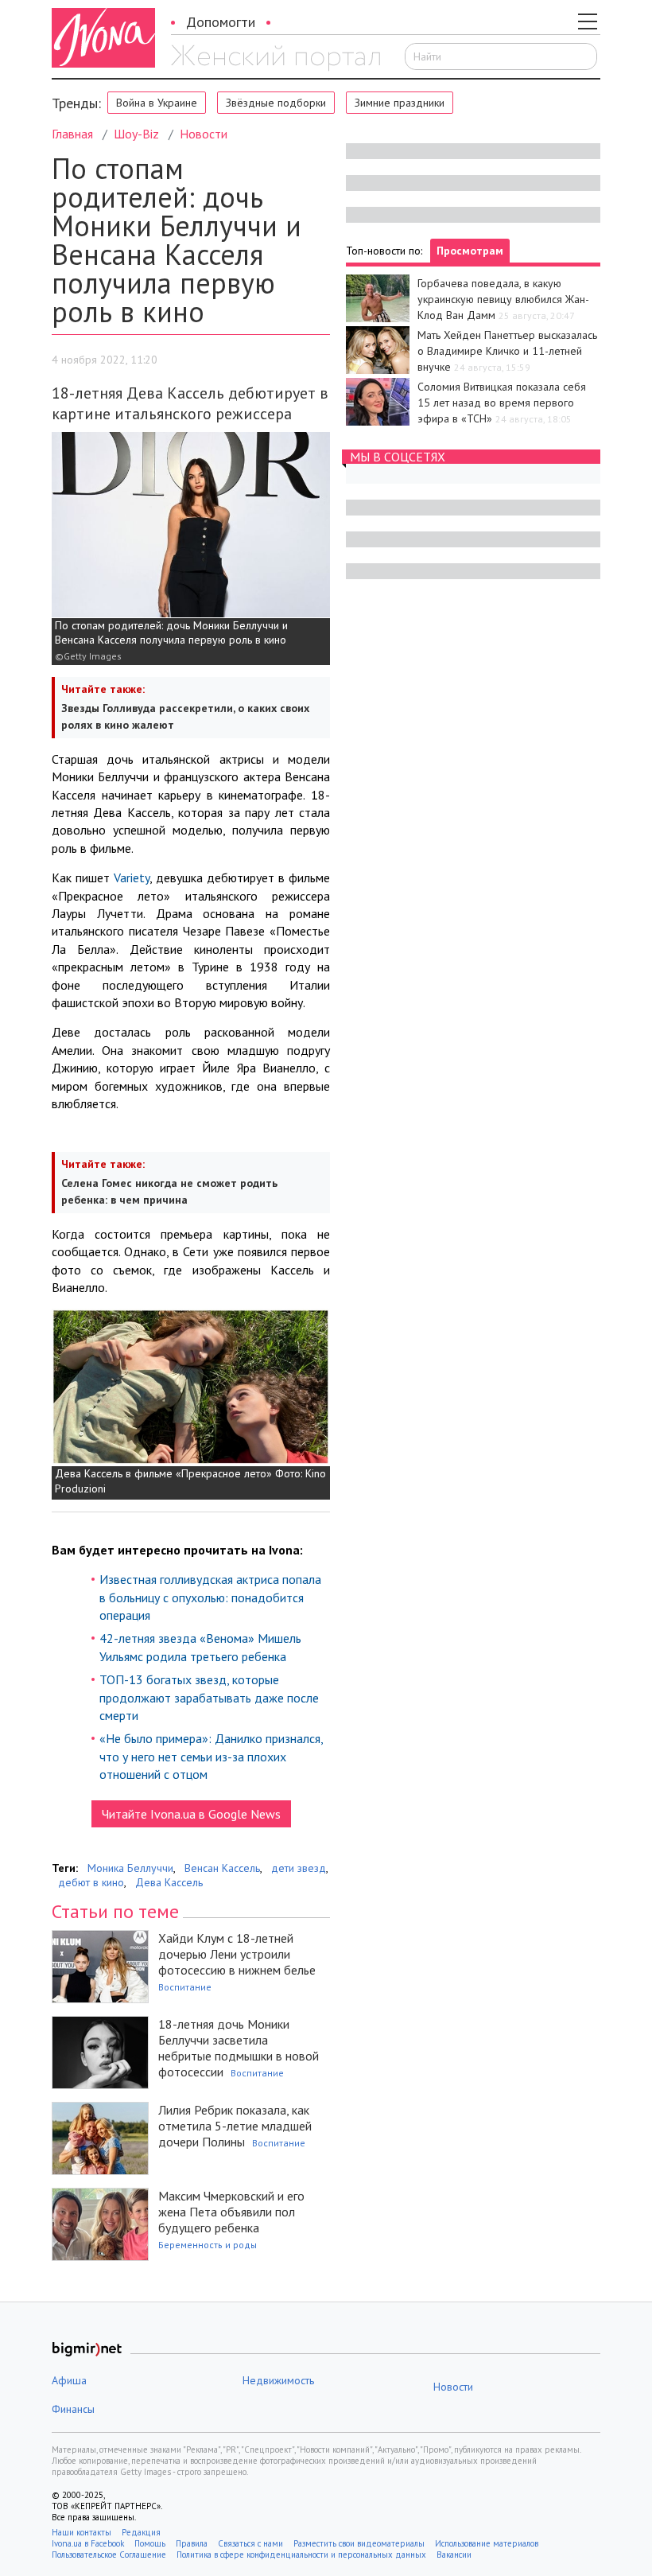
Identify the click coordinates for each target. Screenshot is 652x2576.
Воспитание (185, 1987)
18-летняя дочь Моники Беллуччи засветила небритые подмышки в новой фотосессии (239, 2048)
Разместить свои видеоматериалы (359, 2543)
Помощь (150, 2543)
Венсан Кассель (222, 1868)
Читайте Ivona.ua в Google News (191, 1814)
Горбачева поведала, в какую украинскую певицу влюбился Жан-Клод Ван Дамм (503, 299)
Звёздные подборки (276, 103)
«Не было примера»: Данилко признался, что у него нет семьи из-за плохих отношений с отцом (211, 1756)
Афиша (69, 2380)
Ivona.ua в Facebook (88, 2543)
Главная (72, 134)
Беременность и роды (208, 2245)
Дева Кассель (169, 1882)
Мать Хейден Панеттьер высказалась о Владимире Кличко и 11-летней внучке (507, 351)
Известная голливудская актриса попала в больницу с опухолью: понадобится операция (210, 1597)
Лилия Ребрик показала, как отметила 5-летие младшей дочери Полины (235, 2126)
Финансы (73, 2409)
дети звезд (299, 1868)
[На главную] (276, 58)
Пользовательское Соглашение (109, 2555)
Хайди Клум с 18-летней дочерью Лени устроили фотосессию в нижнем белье (237, 1954)
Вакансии (454, 2555)
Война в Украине (157, 103)
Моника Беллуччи (130, 1868)
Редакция (141, 2532)
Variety (132, 877)
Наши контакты (81, 2532)
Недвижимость (278, 2380)
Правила (192, 2543)
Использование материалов (487, 2543)
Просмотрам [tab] (470, 251)
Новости (204, 134)
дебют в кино (91, 1882)
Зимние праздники (400, 103)
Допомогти (221, 22)
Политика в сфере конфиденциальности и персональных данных (301, 2555)
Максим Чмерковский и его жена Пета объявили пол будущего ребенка (231, 2212)
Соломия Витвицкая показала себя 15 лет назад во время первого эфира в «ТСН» (502, 403)
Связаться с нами (250, 2543)
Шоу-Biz (136, 134)
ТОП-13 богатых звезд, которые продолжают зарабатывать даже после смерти (209, 1697)
